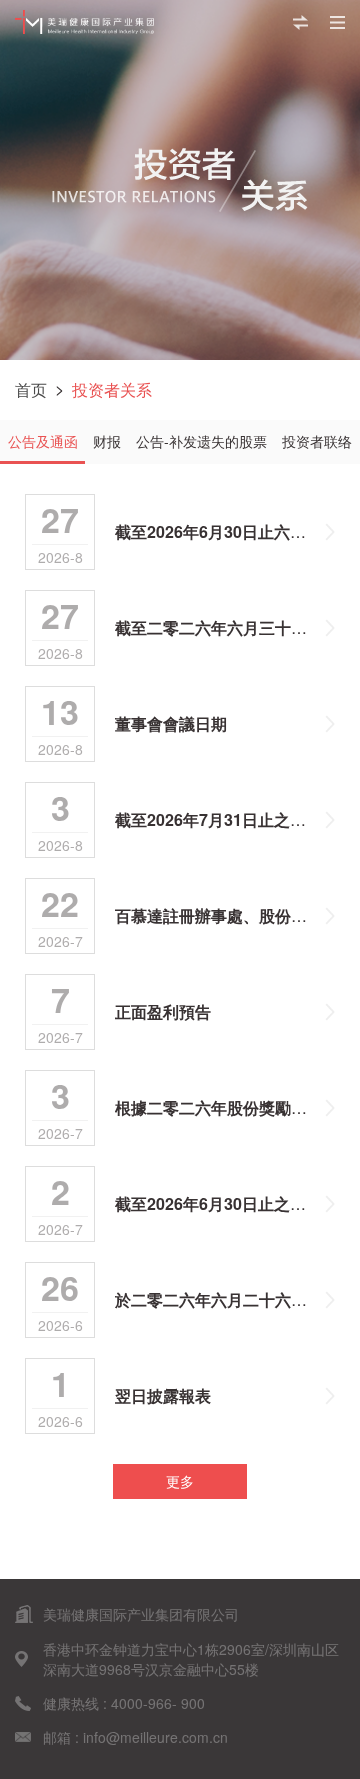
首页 (31, 390)
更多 (180, 1481)
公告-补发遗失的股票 (201, 441)
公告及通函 (43, 441)
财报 (107, 441)
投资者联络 (317, 441)
